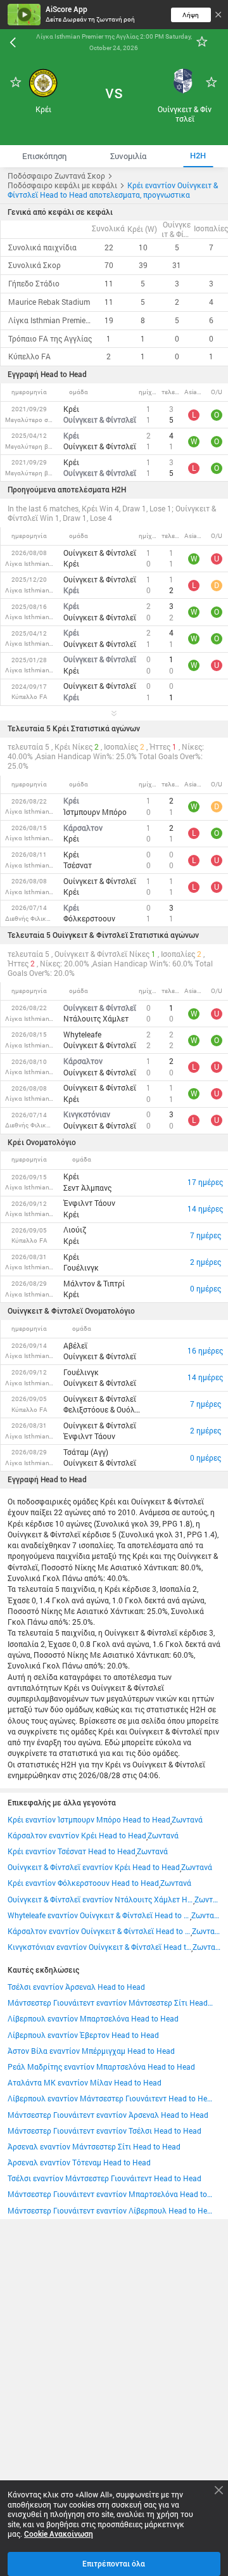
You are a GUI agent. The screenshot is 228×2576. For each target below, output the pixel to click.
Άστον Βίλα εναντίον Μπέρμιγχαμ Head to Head (91, 2051)
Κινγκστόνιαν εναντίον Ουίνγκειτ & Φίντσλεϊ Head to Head (100, 1947)
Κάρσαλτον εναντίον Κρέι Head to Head (77, 1836)
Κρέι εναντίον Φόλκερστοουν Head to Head (83, 1883)
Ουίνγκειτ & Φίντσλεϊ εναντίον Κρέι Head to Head (94, 1867)
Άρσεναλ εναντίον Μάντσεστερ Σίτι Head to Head (94, 2147)
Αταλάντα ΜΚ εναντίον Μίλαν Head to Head (85, 2083)
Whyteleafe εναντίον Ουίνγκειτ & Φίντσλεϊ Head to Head (99, 1915)
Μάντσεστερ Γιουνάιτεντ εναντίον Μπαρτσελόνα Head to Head (110, 2194)
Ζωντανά (187, 1820)
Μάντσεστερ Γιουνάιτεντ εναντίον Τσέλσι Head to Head (104, 2131)
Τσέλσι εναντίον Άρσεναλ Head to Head (76, 1987)
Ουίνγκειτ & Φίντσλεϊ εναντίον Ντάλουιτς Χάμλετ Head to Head (101, 1900)
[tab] (44, 156)
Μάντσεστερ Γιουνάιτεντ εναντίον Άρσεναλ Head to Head (108, 2115)
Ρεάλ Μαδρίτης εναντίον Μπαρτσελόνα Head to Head (101, 2067)
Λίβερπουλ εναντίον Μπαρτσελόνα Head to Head (93, 2019)
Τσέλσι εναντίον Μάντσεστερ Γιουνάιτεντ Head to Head (104, 2178)
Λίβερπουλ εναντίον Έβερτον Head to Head (83, 2035)
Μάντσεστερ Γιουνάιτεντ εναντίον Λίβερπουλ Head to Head (110, 2211)
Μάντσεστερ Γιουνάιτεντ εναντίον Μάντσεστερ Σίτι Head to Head (110, 2003)
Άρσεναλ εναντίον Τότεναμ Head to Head (79, 2163)
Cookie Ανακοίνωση (59, 2534)
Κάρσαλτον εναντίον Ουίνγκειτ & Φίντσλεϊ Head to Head (99, 1931)
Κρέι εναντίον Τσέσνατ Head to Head (72, 1851)
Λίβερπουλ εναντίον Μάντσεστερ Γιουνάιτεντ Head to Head (110, 2099)
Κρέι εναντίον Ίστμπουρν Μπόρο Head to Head (89, 1820)
